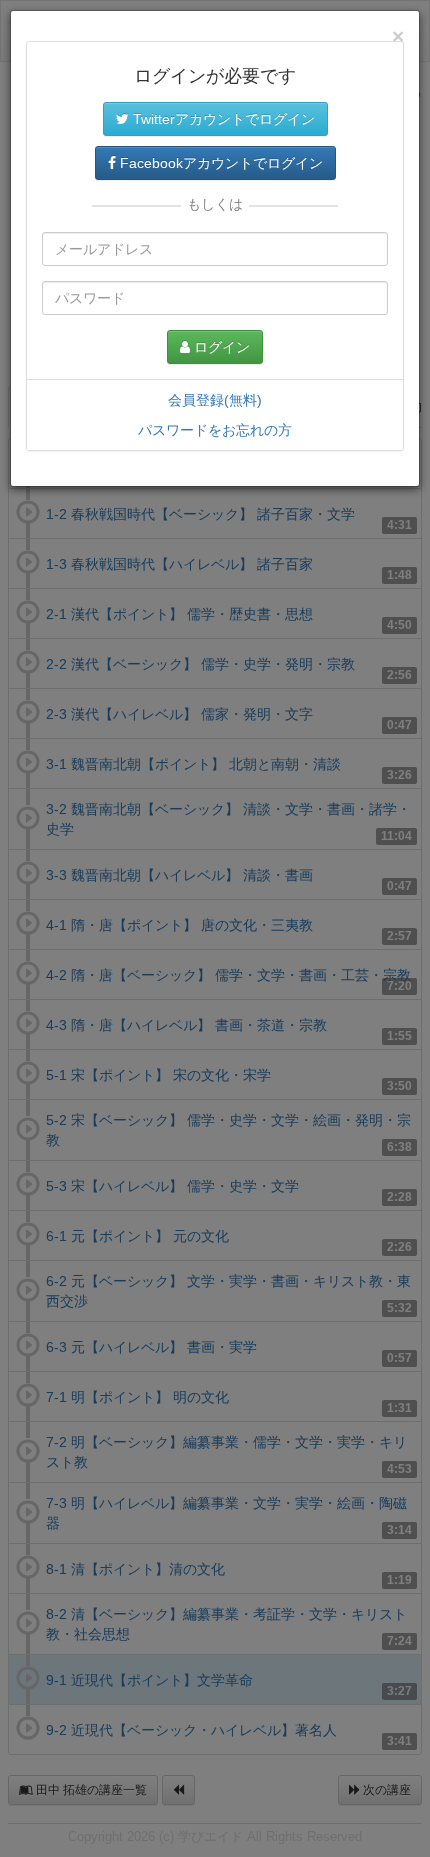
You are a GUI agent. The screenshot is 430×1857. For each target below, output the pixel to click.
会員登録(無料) (215, 400)
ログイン (220, 347)
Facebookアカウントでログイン (219, 163)
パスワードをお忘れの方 (215, 430)
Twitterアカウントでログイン (222, 119)
